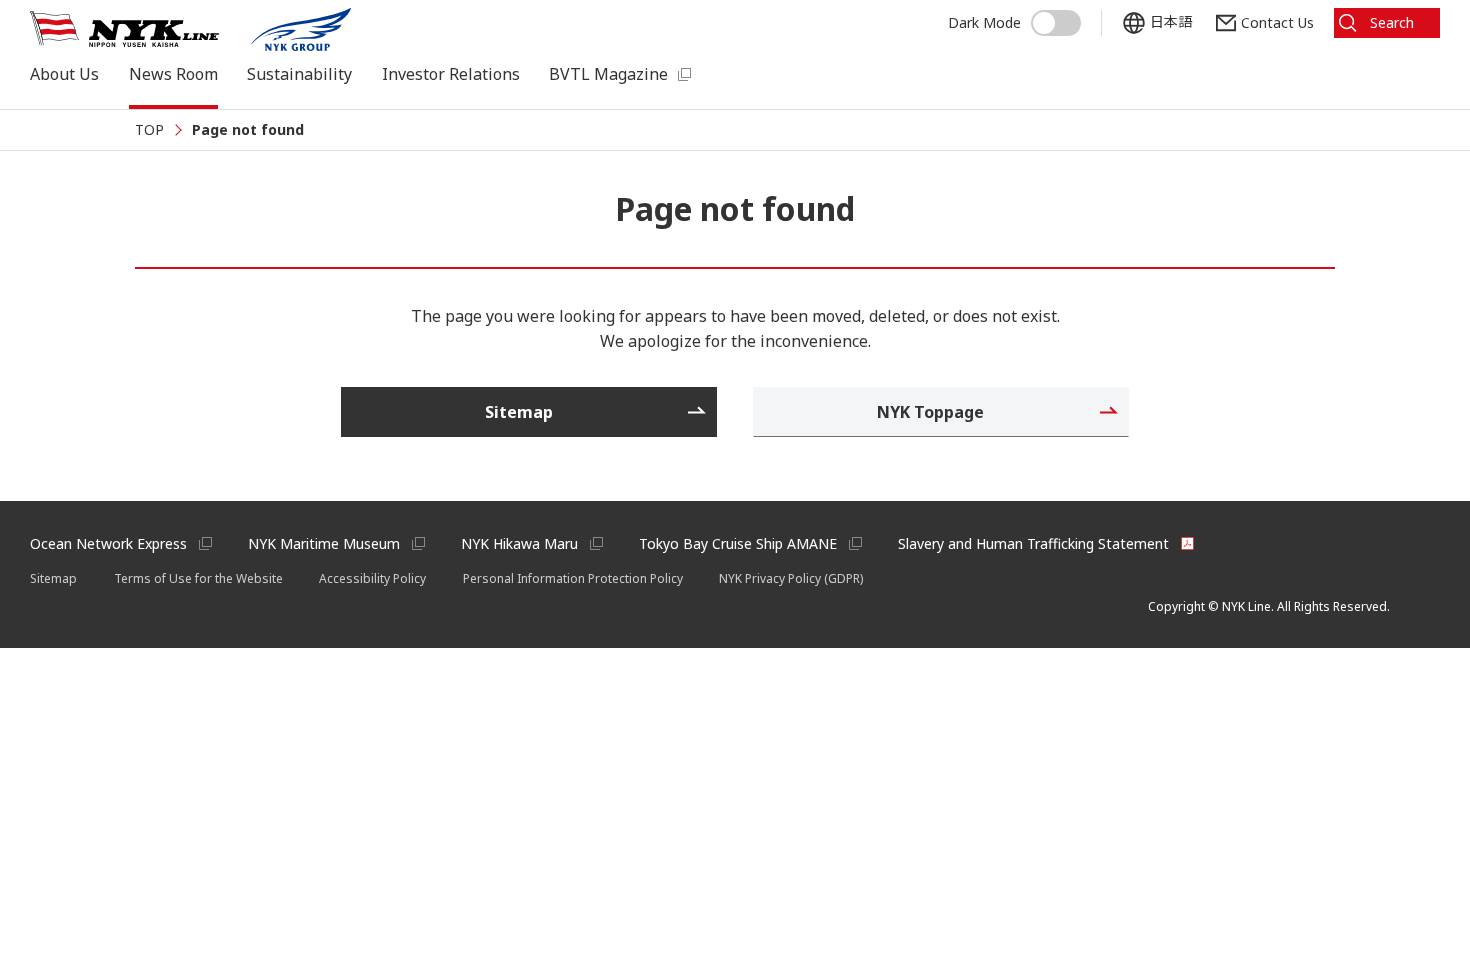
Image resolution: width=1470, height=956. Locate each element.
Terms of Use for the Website (198, 578)
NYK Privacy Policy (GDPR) (791, 578)
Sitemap (53, 578)
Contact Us (1277, 22)
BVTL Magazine (608, 74)
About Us (64, 74)
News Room (173, 74)
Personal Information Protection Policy (573, 578)
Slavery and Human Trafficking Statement (1033, 543)
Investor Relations (451, 74)
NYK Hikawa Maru (519, 543)
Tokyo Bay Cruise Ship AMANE (738, 543)
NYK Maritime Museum (324, 543)
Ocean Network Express (108, 543)
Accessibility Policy (372, 578)
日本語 (1171, 22)
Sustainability (299, 74)
